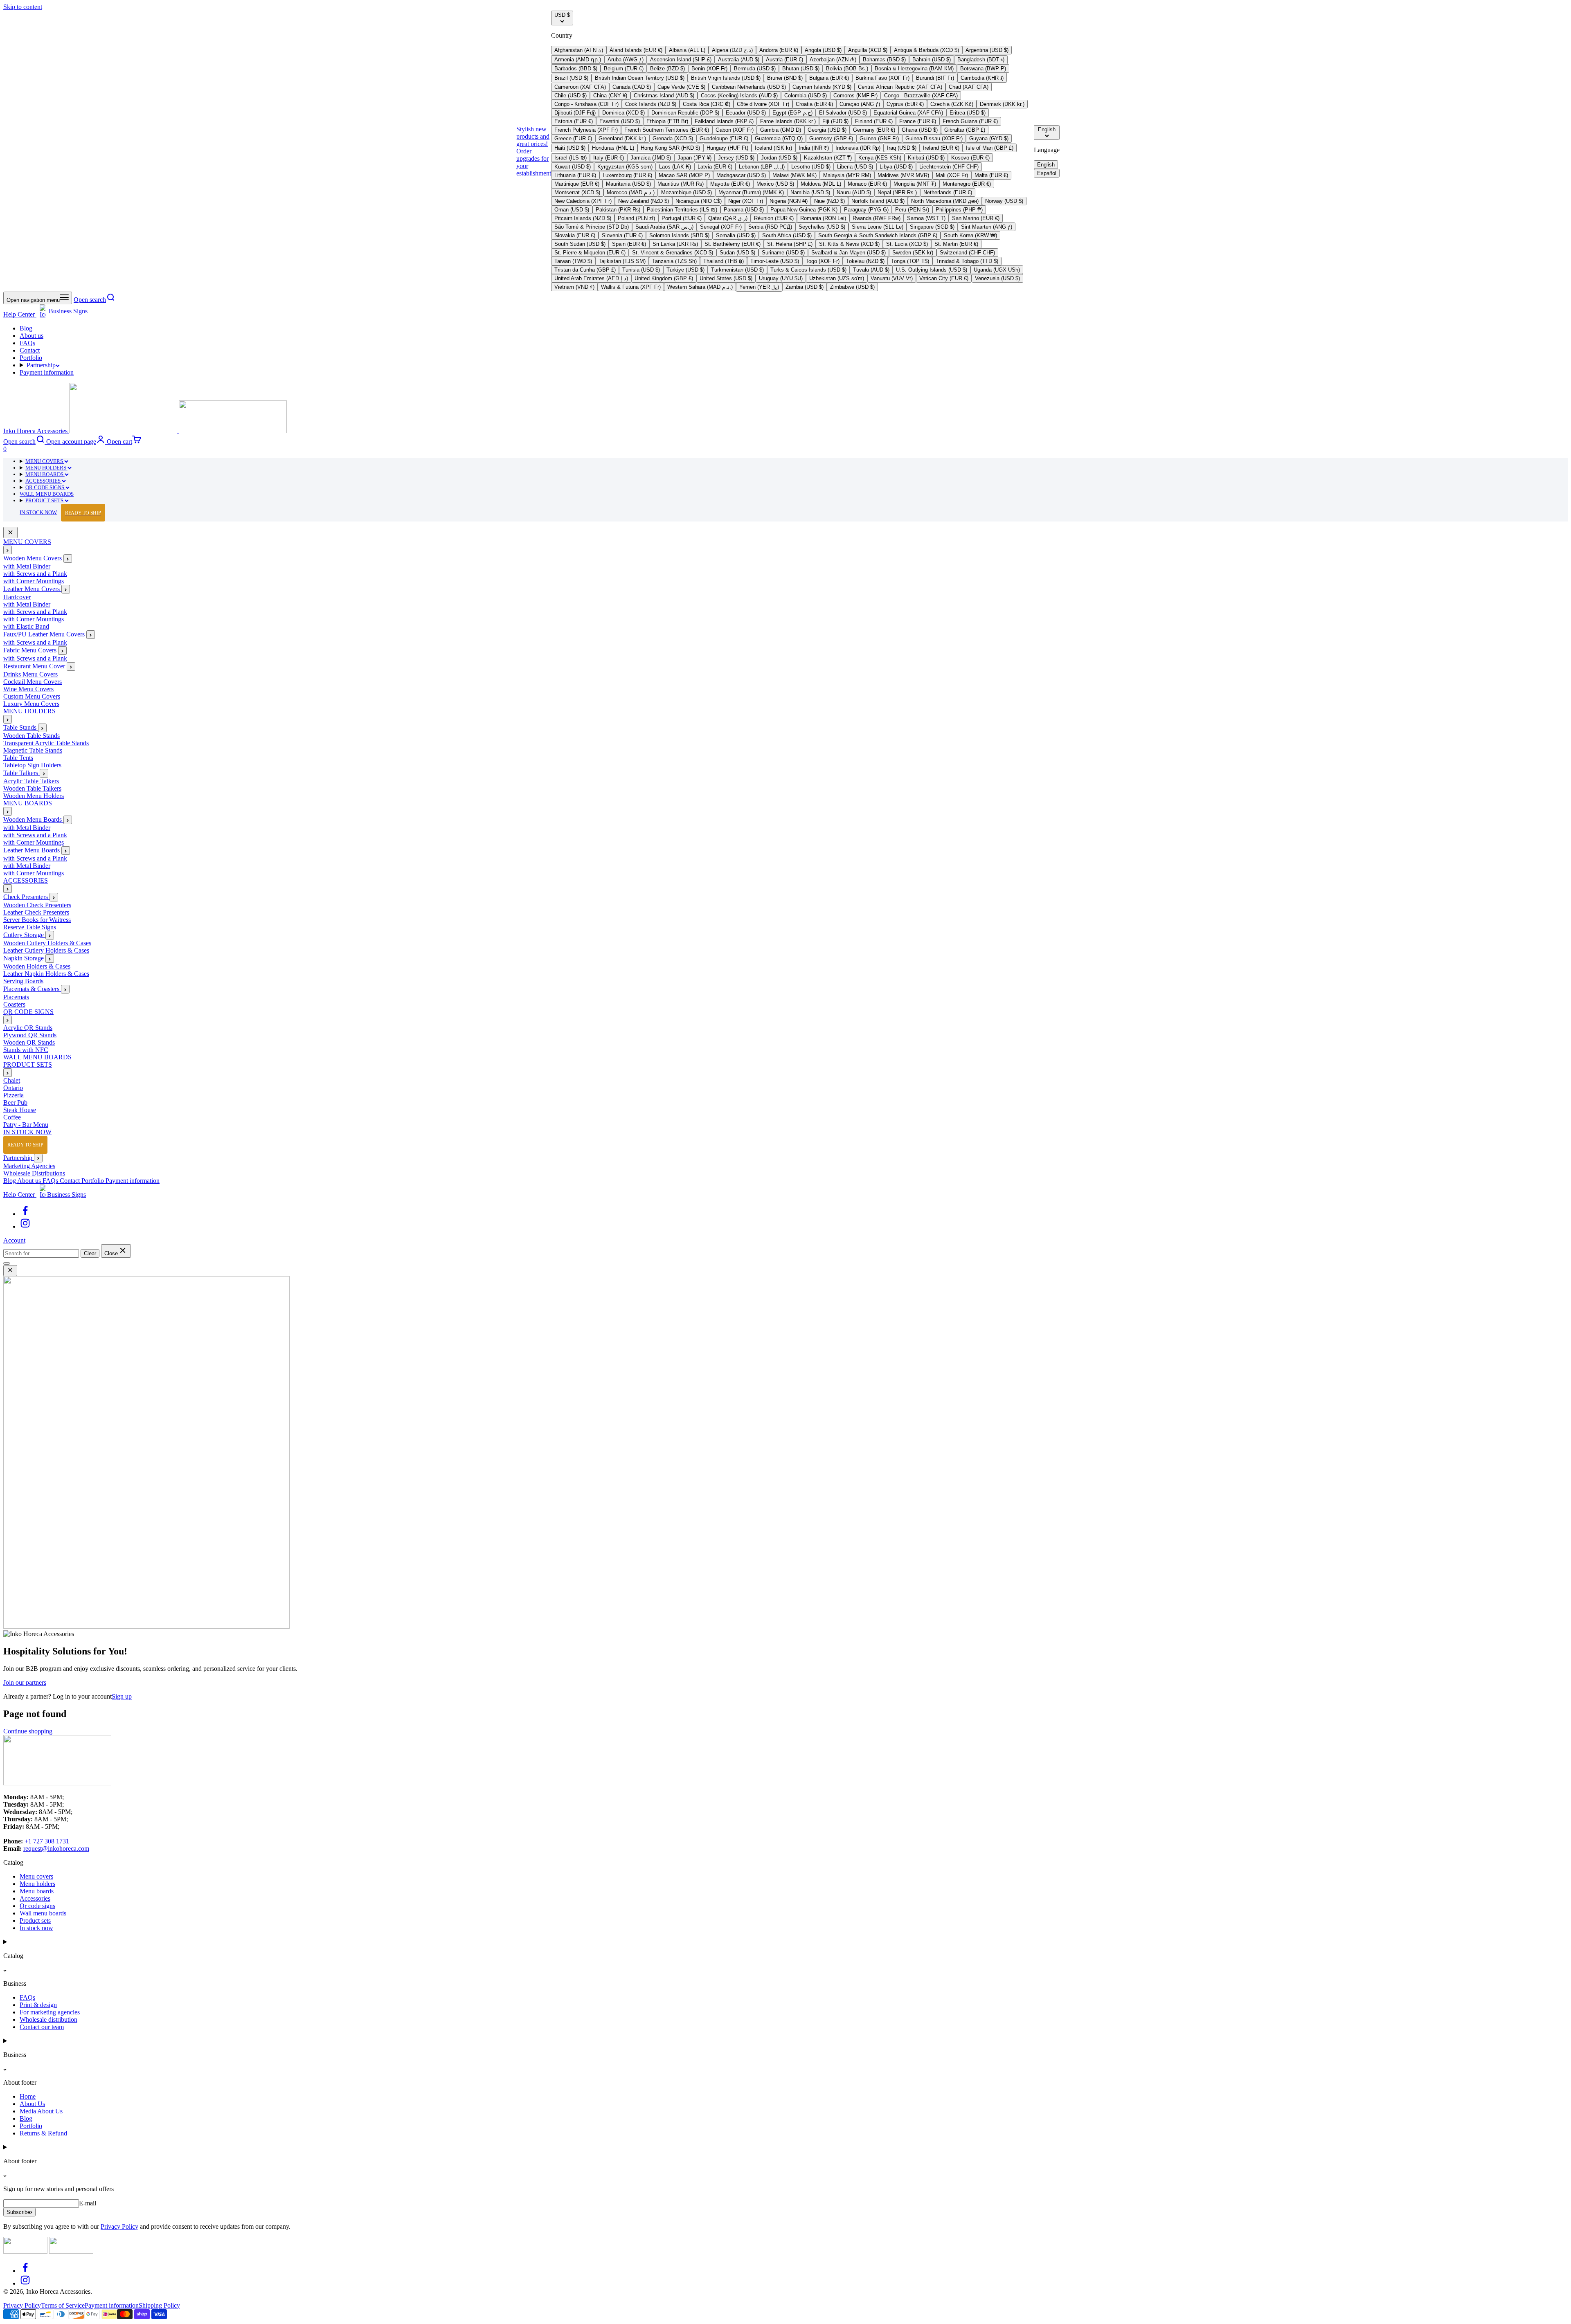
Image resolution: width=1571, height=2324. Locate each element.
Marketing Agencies (29, 1166)
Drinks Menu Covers (30, 675)
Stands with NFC (26, 1050)
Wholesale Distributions (34, 1173)
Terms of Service (63, 2305)
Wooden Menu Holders (34, 796)
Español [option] (1047, 173)
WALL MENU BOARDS (47, 494)
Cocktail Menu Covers (33, 682)
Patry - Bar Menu (26, 1125)
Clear (90, 1253)
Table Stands (21, 728)
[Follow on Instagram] (25, 1226)
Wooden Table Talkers (32, 789)
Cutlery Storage (24, 935)
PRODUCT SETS (45, 500)
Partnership (41, 365)
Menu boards (37, 1891)
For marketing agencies (50, 2012)
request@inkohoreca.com (56, 1849)
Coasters (14, 1005)
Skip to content (23, 7)
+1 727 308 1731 (47, 1841)
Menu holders (37, 1884)
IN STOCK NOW (60, 513)
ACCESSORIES (44, 481)
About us (32, 336)
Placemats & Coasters (32, 989)
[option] (579, 50)
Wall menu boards (43, 1913)
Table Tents (18, 758)
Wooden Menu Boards (33, 820)
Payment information (47, 372)
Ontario (13, 1088)
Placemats (16, 997)
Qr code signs (37, 1906)
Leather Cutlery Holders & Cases (46, 951)
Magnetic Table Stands (33, 751)
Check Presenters (26, 897)
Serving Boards (23, 981)
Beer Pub (15, 1103)
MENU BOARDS (45, 474)
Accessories (35, 1898)
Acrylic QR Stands (28, 1028)
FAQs (27, 343)
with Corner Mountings (34, 581)
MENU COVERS (45, 461)
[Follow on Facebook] (25, 1214)
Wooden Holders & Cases (37, 967)
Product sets (35, 1921)
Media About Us (41, 2111)
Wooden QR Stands (29, 1043)
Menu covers (36, 1876)
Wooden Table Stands (32, 736)
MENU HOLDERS (46, 468)
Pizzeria (14, 1096)
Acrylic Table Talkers (31, 781)
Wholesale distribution (48, 2019)
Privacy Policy (119, 2226)
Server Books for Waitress (37, 920)
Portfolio (31, 358)
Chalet (12, 1081)
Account (14, 1240)
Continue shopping (28, 1731)
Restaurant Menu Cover (35, 666)
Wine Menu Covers (28, 689)
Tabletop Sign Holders (32, 765)
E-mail (88, 2203)
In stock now (36, 1928)
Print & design (38, 2005)
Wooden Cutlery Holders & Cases (47, 943)
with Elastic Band (26, 627)
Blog (26, 328)
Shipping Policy (159, 2305)
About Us (32, 2104)
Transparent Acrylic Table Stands (46, 743)
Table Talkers (21, 773)
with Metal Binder (27, 567)
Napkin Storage (24, 959)
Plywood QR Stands (30, 1035)
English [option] (1046, 165)
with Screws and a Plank (35, 574)
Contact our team (42, 2027)
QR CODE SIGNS (45, 487)
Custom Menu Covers (32, 697)
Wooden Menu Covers (33, 559)
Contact (30, 350)
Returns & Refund (43, 2133)
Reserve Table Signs (30, 927)
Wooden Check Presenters (37, 905)
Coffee (12, 1118)
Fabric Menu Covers (31, 651)
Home (28, 2096)
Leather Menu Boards (32, 851)
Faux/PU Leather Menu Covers (45, 635)
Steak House (20, 1110)
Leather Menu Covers (32, 589)
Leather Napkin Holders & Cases (46, 974)
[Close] (10, 533)
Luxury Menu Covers (31, 704)
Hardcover (17, 597)
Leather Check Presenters (36, 913)
